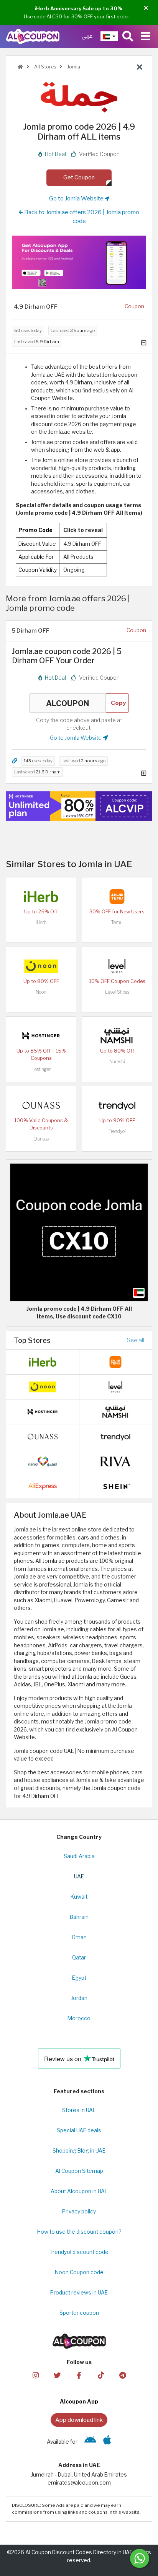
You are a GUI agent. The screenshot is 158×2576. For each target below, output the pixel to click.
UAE (79, 1876)
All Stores (44, 67)
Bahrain (79, 1917)
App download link (79, 2420)
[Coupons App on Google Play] (90, 2442)
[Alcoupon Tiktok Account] (101, 2375)
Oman (79, 1937)
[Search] (128, 36)
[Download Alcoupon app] (79, 262)
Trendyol (117, 1131)
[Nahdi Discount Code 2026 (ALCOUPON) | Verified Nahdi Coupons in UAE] (43, 1461)
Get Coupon (79, 177)
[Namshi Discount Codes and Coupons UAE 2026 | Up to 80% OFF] (117, 1035)
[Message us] (140, 2558)
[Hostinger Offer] (79, 806)
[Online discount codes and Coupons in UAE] (20, 67)
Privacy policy (79, 2211)
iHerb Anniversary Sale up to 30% (78, 8)
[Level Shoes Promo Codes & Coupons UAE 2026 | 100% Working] (117, 965)
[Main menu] (146, 36)
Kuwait (79, 1897)
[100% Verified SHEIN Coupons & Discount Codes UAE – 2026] (115, 1486)
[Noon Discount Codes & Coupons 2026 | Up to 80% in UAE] (41, 965)
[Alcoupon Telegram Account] (122, 2375)
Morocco (79, 2018)
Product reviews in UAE (79, 2293)
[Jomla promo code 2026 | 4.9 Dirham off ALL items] (79, 1232)
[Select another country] (109, 36)
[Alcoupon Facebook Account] (79, 2375)
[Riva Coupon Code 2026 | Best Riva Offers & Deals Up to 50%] (115, 1461)
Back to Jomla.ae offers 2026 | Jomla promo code (81, 216)
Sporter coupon (79, 2313)
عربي (87, 36)
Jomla (73, 67)
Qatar (79, 1958)
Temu (117, 922)
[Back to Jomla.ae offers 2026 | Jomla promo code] (140, 67)
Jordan (79, 1998)
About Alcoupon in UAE (79, 2191)
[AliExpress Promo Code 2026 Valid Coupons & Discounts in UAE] (43, 1486)
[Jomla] (79, 97)
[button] (146, 8)
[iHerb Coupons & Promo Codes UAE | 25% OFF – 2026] (41, 896)
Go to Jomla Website (77, 198)
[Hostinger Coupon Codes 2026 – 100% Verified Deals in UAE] (41, 1035)
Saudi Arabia (79, 1856)
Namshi (117, 1062)
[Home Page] (33, 36)
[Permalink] (15, 761)
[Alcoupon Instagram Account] (35, 2375)
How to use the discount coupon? (79, 2232)
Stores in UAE (79, 2110)
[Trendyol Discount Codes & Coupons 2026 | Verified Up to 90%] (117, 1105)
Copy (118, 703)
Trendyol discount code (79, 2252)
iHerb (41, 922)
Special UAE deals (79, 2130)
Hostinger (41, 1069)
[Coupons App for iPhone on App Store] (107, 2442)
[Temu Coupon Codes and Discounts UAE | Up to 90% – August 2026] (117, 896)
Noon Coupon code (79, 2272)
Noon (41, 992)
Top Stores (32, 1340)
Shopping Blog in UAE (79, 2151)
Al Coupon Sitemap (79, 2171)
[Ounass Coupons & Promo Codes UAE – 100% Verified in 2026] (41, 1105)
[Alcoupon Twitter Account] (57, 2375)
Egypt (79, 1978)
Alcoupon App (79, 2402)
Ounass (41, 1139)
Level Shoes (117, 992)
